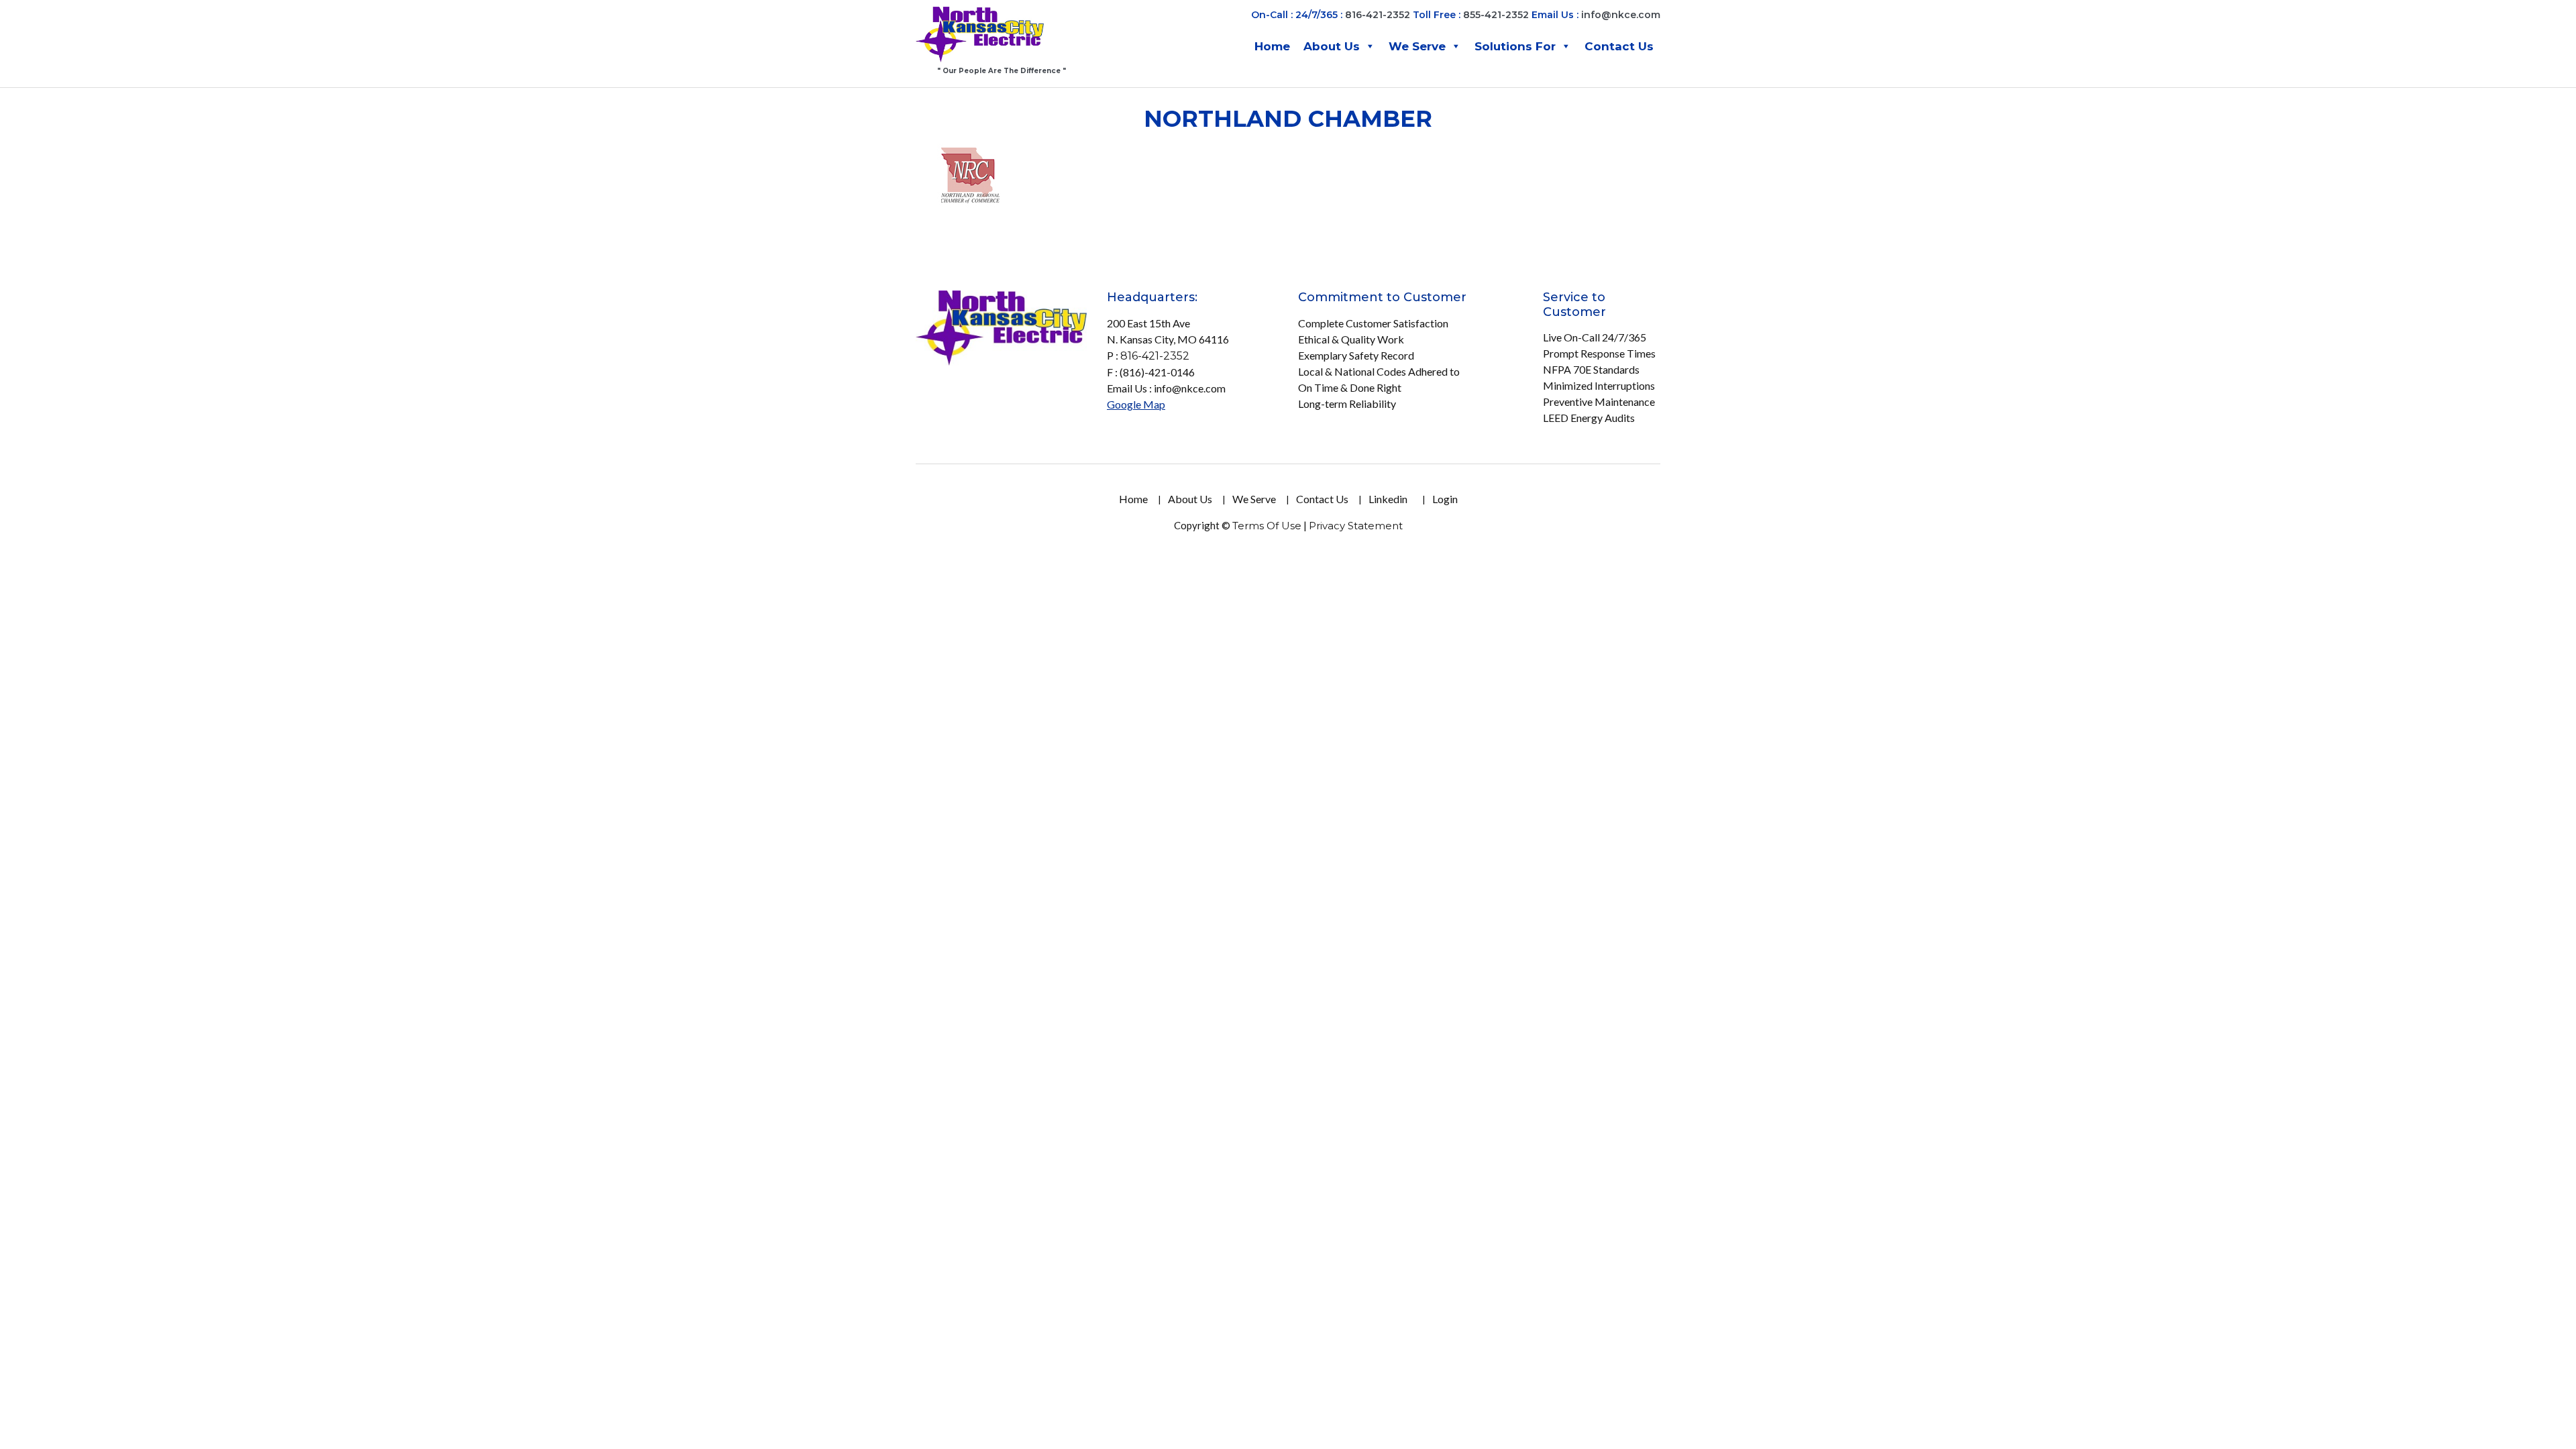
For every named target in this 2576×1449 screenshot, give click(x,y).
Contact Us (1619, 46)
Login (1445, 499)
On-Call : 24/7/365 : (1297, 15)
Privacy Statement (1356, 526)
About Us (1332, 46)
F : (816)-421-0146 (1151, 372)
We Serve (1417, 46)
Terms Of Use (1267, 526)
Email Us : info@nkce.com (1166, 388)
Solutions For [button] (1515, 46)
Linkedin (1388, 499)
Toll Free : (1437, 15)
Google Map (1136, 404)
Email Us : (1596, 15)
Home (1272, 46)
